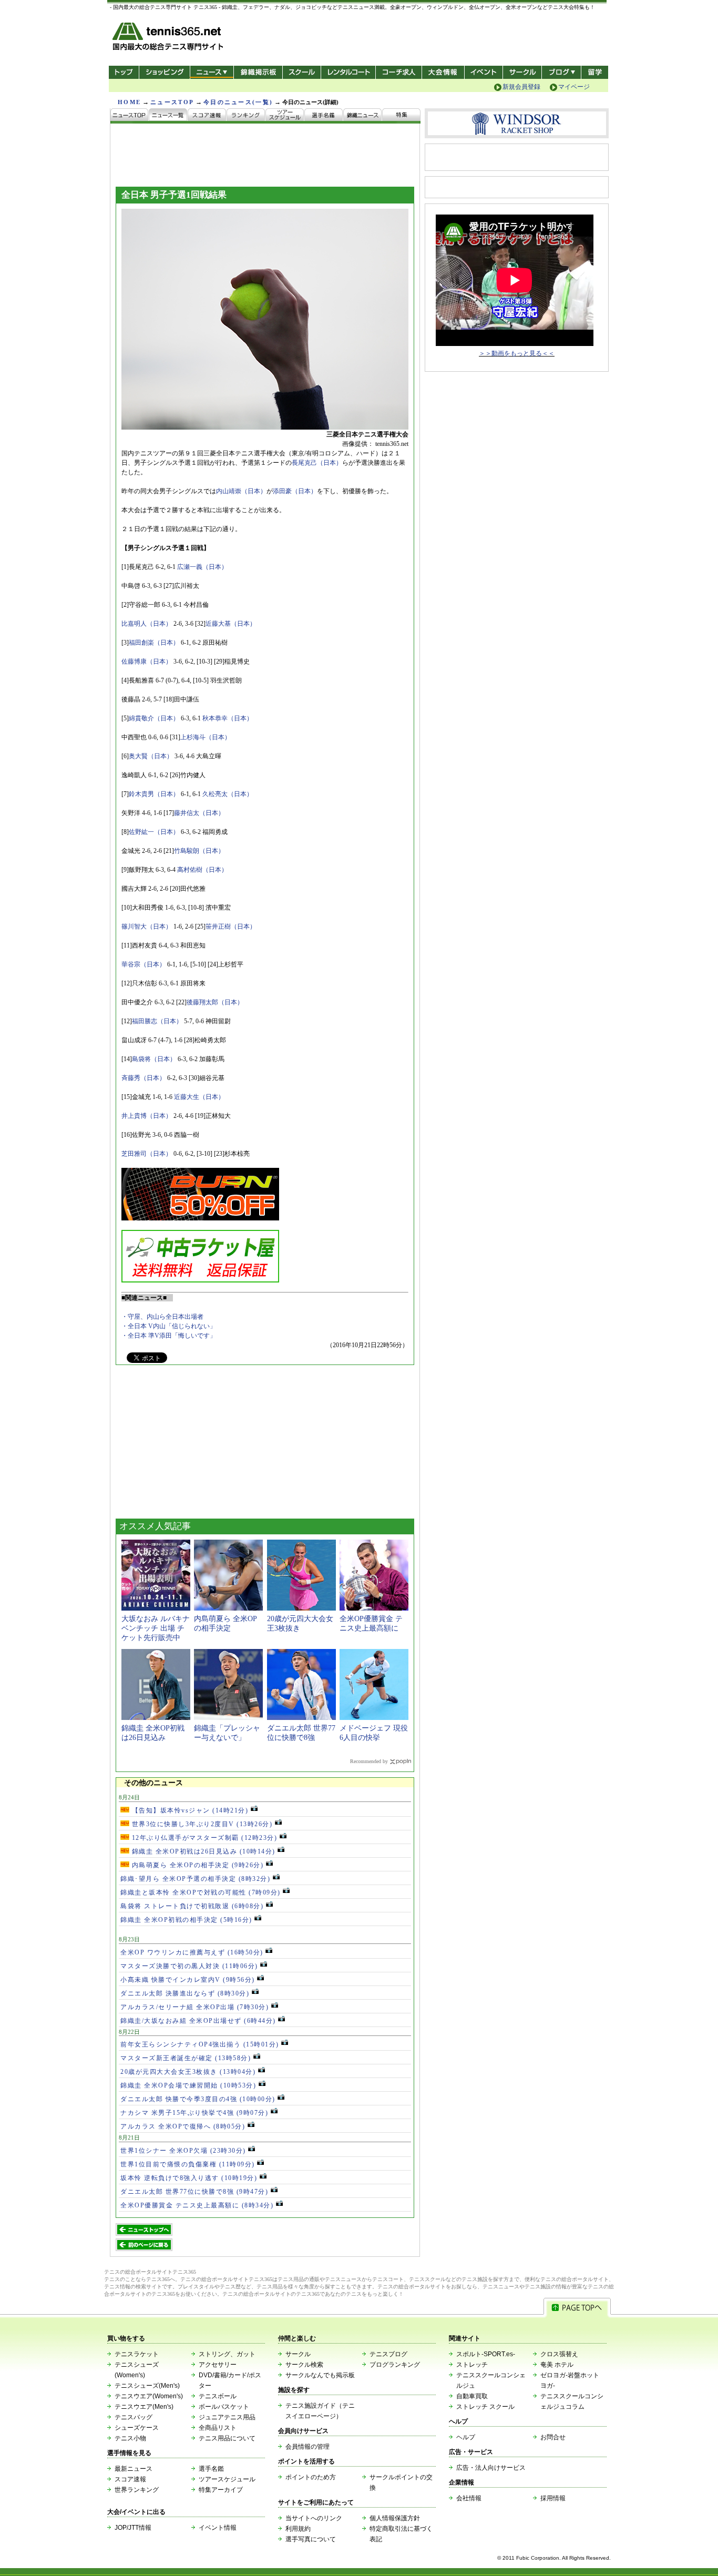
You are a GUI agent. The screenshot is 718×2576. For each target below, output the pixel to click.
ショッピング (164, 72)
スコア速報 (130, 2479)
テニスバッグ (134, 2417)
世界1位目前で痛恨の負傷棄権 (188, 2164)
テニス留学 (595, 72)
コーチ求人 (400, 72)
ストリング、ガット (227, 2354)
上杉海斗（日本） (206, 737)
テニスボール (218, 2396)
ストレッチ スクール (485, 2407)
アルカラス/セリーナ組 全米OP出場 (194, 2007)
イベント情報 (218, 2528)
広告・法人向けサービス (491, 2468)
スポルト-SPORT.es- (486, 2354)
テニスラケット (137, 2354)
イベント (484, 72)
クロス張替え (559, 2354)
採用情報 (553, 2498)
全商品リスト (218, 2428)
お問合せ (553, 2437)
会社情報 (469, 2498)
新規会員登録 (521, 87)
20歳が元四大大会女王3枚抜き (188, 2072)
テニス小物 (130, 2438)
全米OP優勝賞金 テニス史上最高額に (197, 2205)
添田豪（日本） (295, 491)
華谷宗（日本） (143, 964)
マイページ (574, 87)
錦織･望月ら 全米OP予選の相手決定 (195, 1879)
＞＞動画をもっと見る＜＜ (517, 353)
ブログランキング (395, 2365)
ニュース (212, 72)
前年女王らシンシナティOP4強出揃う (200, 2044)
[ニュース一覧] (168, 116)
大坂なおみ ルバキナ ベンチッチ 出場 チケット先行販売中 (156, 1628)
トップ (124, 72)
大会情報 (443, 72)
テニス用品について (227, 2438)
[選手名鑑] (324, 116)
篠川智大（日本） (147, 926)
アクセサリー (218, 2365)
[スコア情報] (207, 116)
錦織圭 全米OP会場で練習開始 (188, 2085)
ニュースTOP (172, 102)
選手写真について (311, 2539)
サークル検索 (304, 2365)
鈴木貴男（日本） (154, 794)
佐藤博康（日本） (147, 661)
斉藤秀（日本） (143, 1078)
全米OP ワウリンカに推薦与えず (192, 1952)
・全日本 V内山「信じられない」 (169, 1326)
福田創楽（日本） (154, 643)
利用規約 (298, 2529)
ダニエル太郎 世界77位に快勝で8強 (194, 2192)
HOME (129, 102)
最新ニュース (134, 2469)
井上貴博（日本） (147, 1116)
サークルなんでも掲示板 (320, 2375)
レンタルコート (349, 72)
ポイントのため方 (311, 2477)
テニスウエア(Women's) (149, 2396)
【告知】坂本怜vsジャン (189, 1810)
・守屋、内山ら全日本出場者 (162, 1317)
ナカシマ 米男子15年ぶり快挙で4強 (194, 2113)
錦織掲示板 (258, 72)
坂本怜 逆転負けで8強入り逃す (189, 2178)
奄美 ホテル (557, 2365)
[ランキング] (246, 116)
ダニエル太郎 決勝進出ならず (185, 1993)
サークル (522, 72)
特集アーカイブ (221, 2490)
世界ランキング (137, 2490)
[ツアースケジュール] (285, 116)
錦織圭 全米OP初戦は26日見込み (202, 1851)
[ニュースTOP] (130, 116)
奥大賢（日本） (151, 756)
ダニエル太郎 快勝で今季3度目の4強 (198, 2099)
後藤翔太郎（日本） (215, 1002)
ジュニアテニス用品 (227, 2417)
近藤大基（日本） (231, 624)
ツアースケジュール (227, 2479)
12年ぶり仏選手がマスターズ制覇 (203, 1838)
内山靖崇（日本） (241, 491)
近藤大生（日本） (199, 1097)
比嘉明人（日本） (147, 624)
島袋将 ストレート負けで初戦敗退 (192, 1906)
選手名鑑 (211, 2469)
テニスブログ (388, 2354)
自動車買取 (472, 2396)
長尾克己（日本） (317, 463)
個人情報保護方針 (395, 2518)
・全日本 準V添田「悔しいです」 (169, 1336)
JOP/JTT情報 (133, 2528)
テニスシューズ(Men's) (147, 2386)
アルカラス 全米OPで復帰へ (183, 2126)
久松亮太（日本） (228, 794)
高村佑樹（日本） (202, 870)
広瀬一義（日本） (202, 567)
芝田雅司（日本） (147, 1154)
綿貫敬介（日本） (154, 718)
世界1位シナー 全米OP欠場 (183, 2151)
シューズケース (137, 2428)
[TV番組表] (363, 116)
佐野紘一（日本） (154, 832)
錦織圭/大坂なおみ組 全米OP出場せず (198, 2021)
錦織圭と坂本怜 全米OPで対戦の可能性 (201, 1892)
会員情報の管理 (307, 2447)
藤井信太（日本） (199, 813)
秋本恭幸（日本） (228, 718)
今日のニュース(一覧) (238, 102)
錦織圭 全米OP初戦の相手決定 (186, 1920)
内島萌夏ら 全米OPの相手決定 (196, 1865)
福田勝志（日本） (157, 1021)
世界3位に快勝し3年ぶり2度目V (201, 1824)
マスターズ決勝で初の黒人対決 (189, 1966)
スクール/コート (301, 72)
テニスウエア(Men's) (144, 2407)
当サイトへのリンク (314, 2518)
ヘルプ (466, 2437)
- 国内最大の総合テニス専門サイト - (169, 38)
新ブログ (561, 72)
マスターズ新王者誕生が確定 (186, 2058)
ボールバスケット (224, 2407)
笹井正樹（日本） (231, 926)
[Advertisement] (194, 1445)
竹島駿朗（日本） (199, 851)
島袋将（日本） (154, 1059)
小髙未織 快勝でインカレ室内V (188, 1980)
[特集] (401, 116)
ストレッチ (472, 2365)
